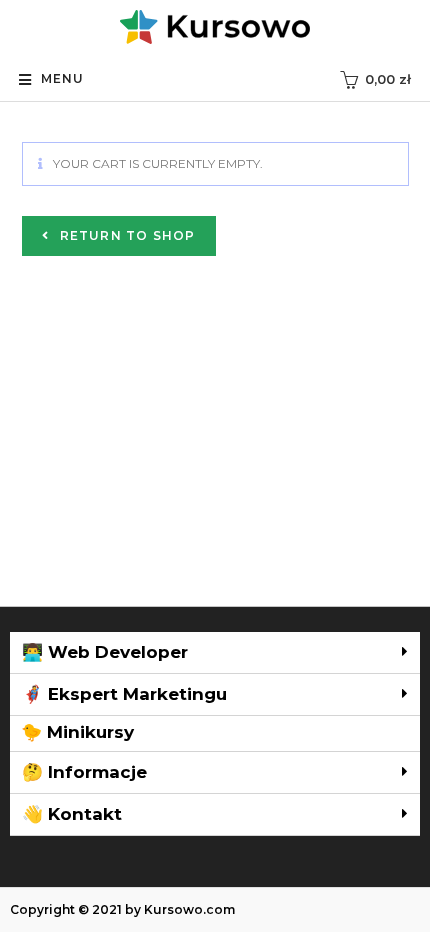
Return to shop (126, 235)
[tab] (215, 653)
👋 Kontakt (72, 814)
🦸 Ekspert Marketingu (124, 694)
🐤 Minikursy (77, 732)
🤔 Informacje (84, 772)
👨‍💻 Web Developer (105, 652)
